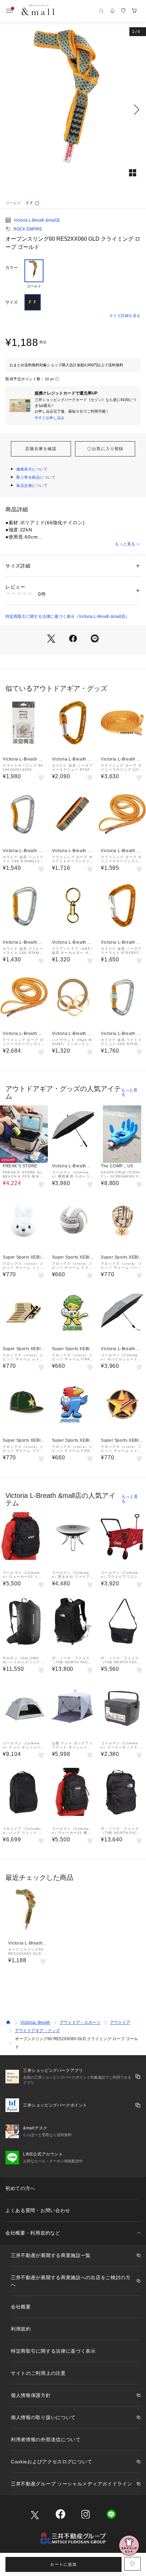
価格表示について (32, 469)
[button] (73, 110)
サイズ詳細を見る (125, 316)
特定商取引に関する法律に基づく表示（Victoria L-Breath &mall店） (67, 617)
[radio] (34, 274)
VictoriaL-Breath (35, 2022)
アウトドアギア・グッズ (37, 2031)
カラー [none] (12, 268)
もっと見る (125, 544)
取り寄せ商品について (36, 477)
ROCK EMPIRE (28, 229)
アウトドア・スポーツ (80, 2022)
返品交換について (32, 485)
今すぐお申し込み (50, 418)
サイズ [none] (12, 302)
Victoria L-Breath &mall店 (37, 220)
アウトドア (120, 2022)
